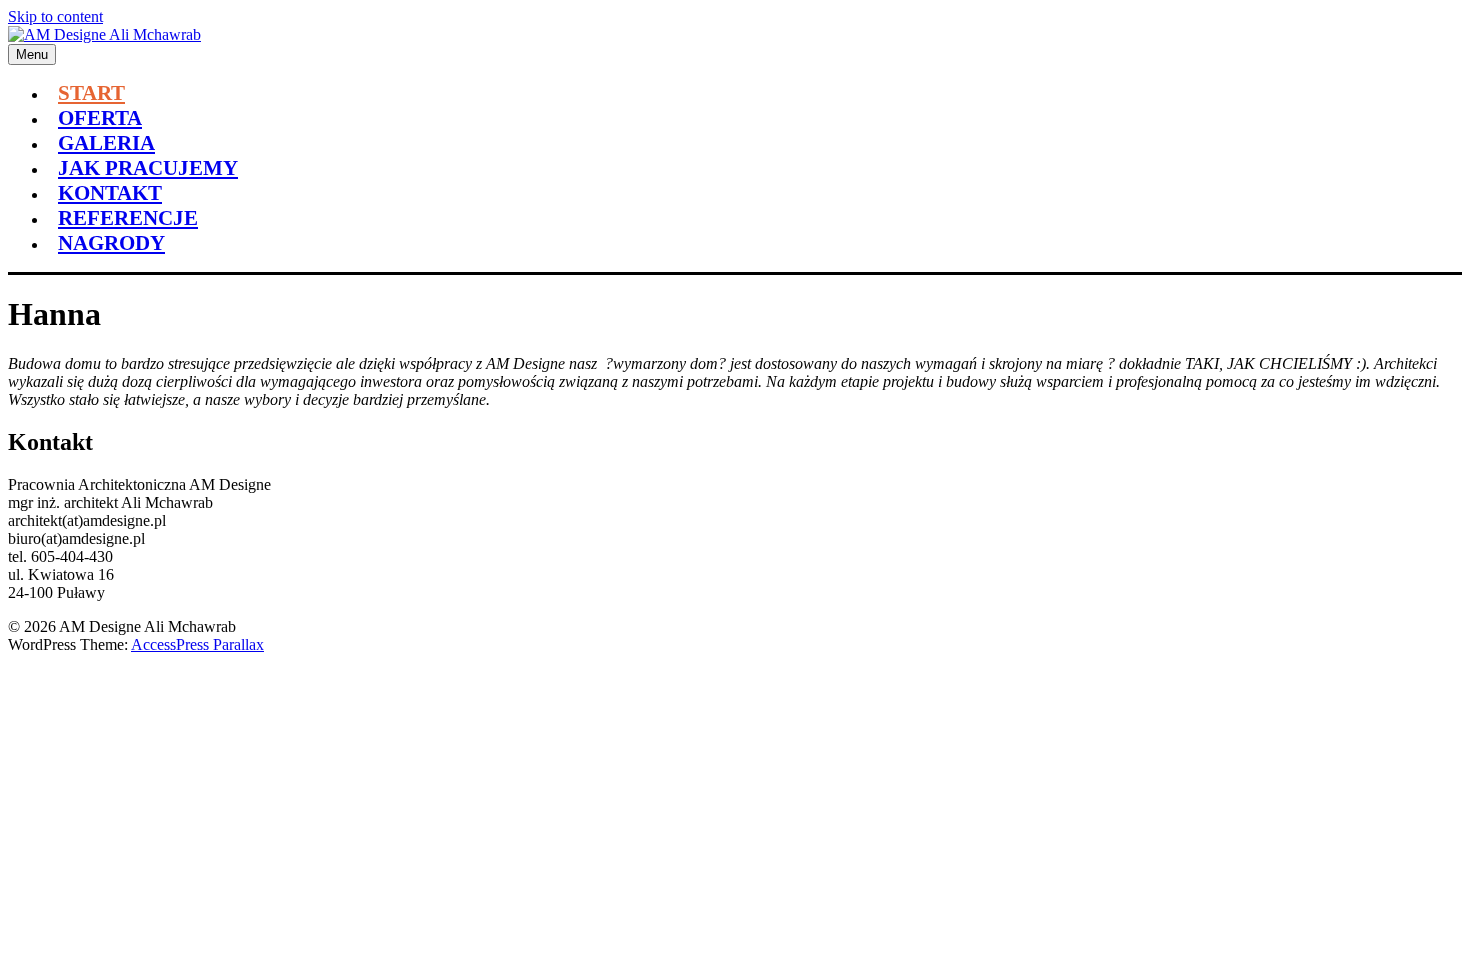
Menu (32, 54)
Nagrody (111, 243)
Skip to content (55, 16)
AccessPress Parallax (197, 644)
